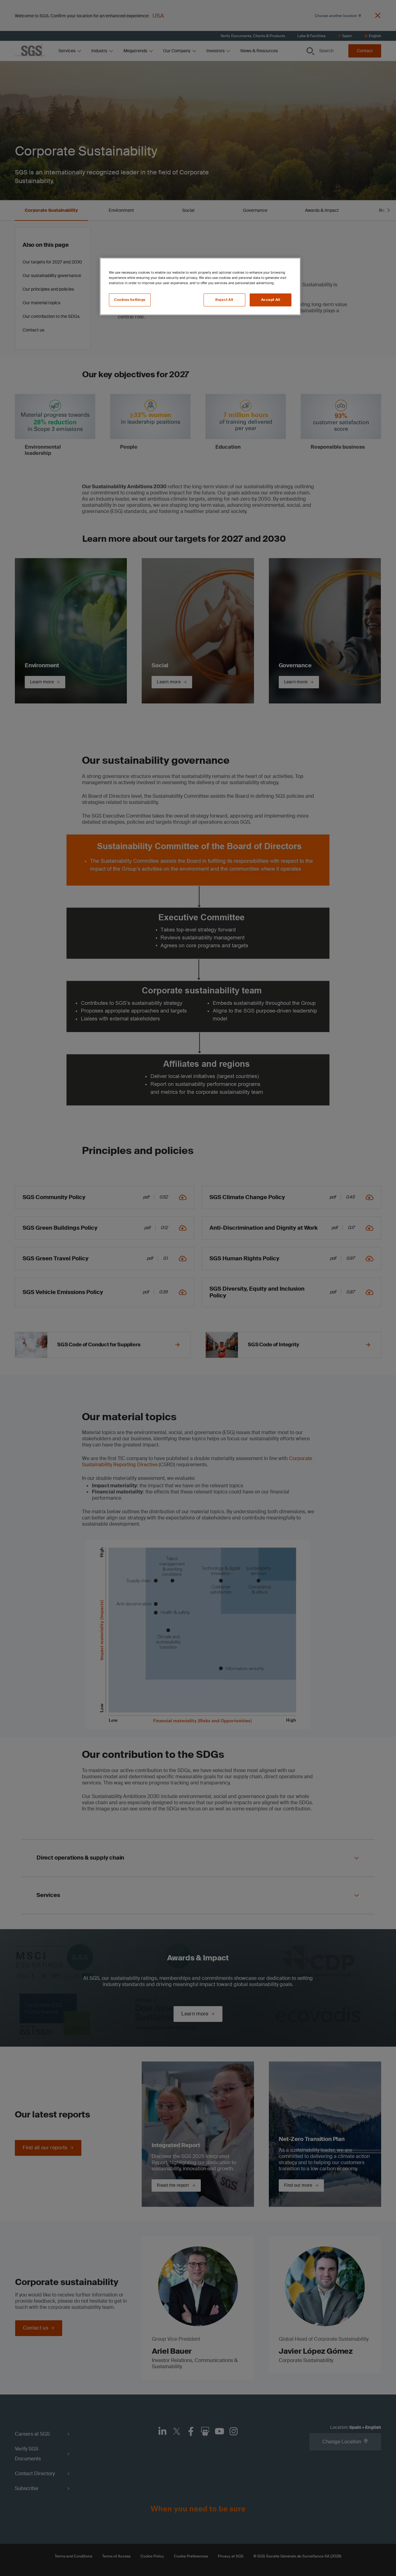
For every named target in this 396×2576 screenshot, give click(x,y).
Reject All (224, 300)
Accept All (271, 300)
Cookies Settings (130, 300)
